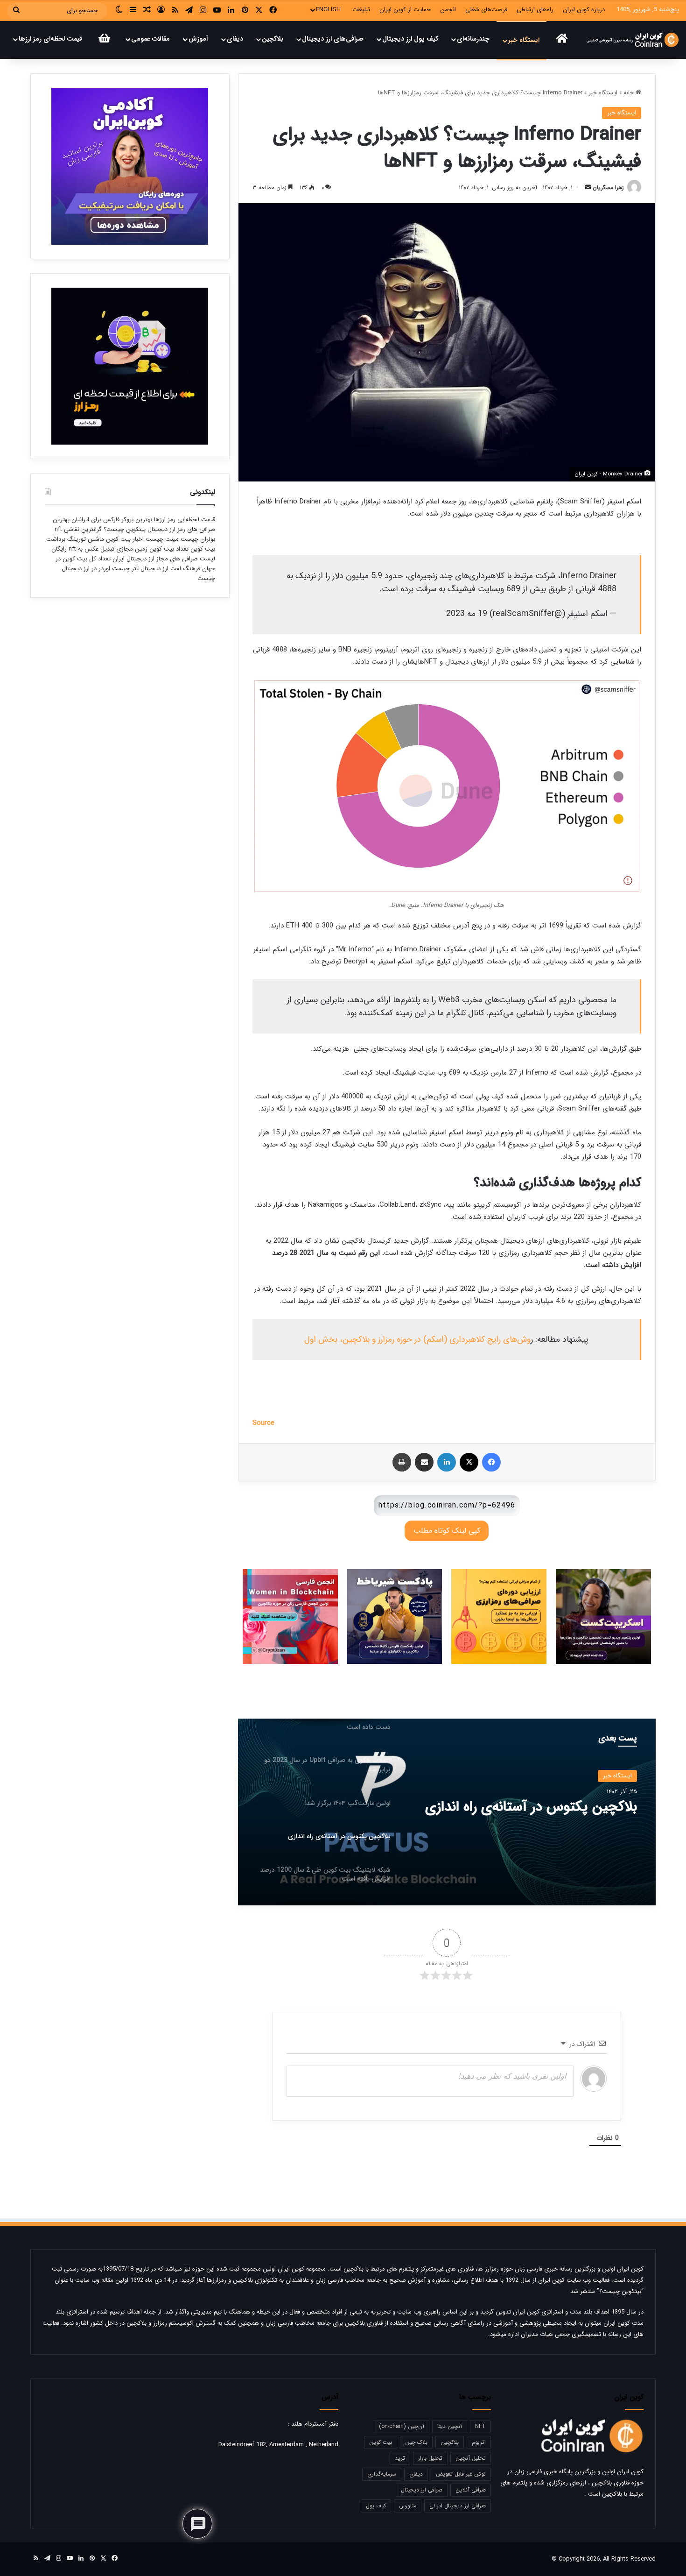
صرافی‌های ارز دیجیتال (333, 39)
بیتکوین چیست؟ (124, 529)
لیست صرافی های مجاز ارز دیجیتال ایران (164, 559)
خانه (630, 93)
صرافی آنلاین (471, 2490)
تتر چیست (125, 569)
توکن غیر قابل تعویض (461, 2474)
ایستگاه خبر (524, 40)
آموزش (198, 39)
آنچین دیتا (450, 2426)
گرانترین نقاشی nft (78, 529)
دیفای (235, 39)
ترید (400, 2458)
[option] (447, 1812)
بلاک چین (416, 2442)
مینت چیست (162, 539)
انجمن (448, 10)
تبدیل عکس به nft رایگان (83, 549)
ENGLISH (328, 10)
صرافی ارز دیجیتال (422, 2490)
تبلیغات (361, 10)
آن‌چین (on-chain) (402, 2426)
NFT (480, 2426)
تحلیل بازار (430, 2458)
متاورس (408, 2506)
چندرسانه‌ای (473, 39)
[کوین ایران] (633, 40)
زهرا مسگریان (608, 188)
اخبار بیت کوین (125, 539)
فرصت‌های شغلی (486, 10)
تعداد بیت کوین (168, 549)
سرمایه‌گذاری (382, 2474)
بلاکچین (273, 39)
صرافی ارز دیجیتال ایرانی (458, 2506)
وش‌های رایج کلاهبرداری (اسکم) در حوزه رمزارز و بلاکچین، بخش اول (417, 1339)
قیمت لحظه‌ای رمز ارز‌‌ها (50, 39)
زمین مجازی (131, 549)
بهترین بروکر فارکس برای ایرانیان (111, 520)
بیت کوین (381, 2442)
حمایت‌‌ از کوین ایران (405, 10)
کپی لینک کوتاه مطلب (447, 1531)
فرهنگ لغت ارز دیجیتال (169, 569)
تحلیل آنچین (471, 2458)
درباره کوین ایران (584, 10)
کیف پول (376, 2506)
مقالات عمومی (150, 39)
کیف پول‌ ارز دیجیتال (410, 39)
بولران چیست (197, 539)
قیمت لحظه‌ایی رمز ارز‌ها (184, 520)
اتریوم (479, 2442)
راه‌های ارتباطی (535, 10)
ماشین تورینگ (86, 539)
